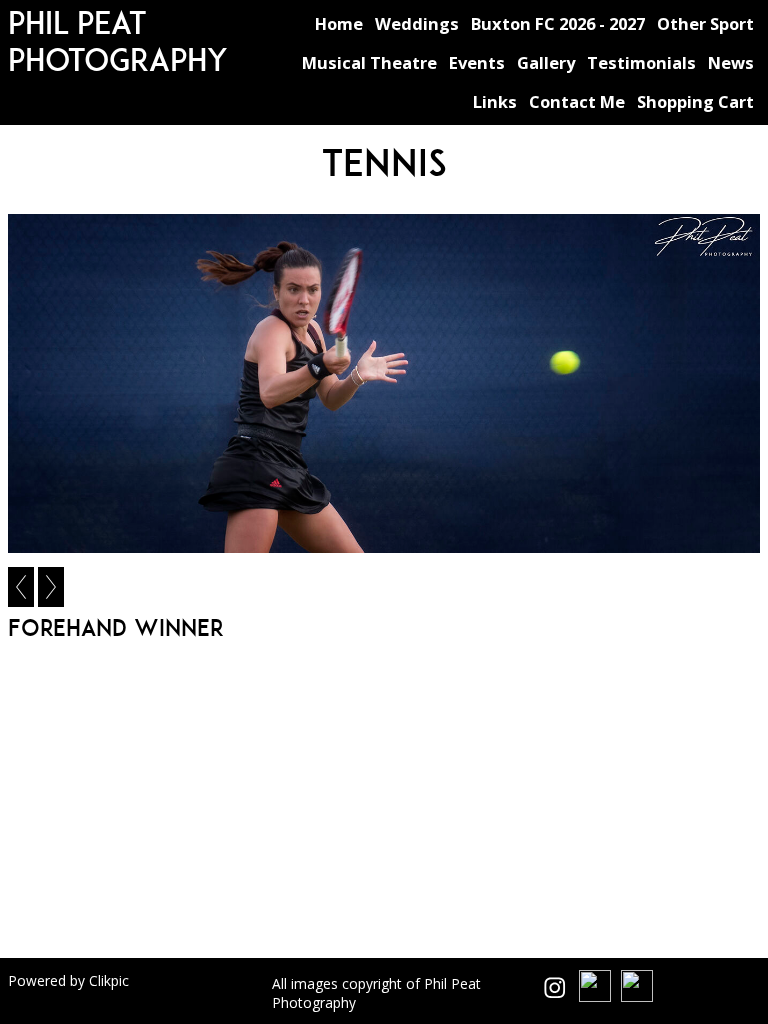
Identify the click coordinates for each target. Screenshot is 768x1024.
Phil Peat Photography (118, 41)
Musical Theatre (369, 62)
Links (495, 101)
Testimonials (641, 62)
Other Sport (705, 23)
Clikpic (109, 980)
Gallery (546, 62)
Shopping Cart (695, 101)
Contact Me (577, 101)
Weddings (417, 23)
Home (339, 23)
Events (477, 62)
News (731, 62)
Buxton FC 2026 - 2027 (558, 23)
